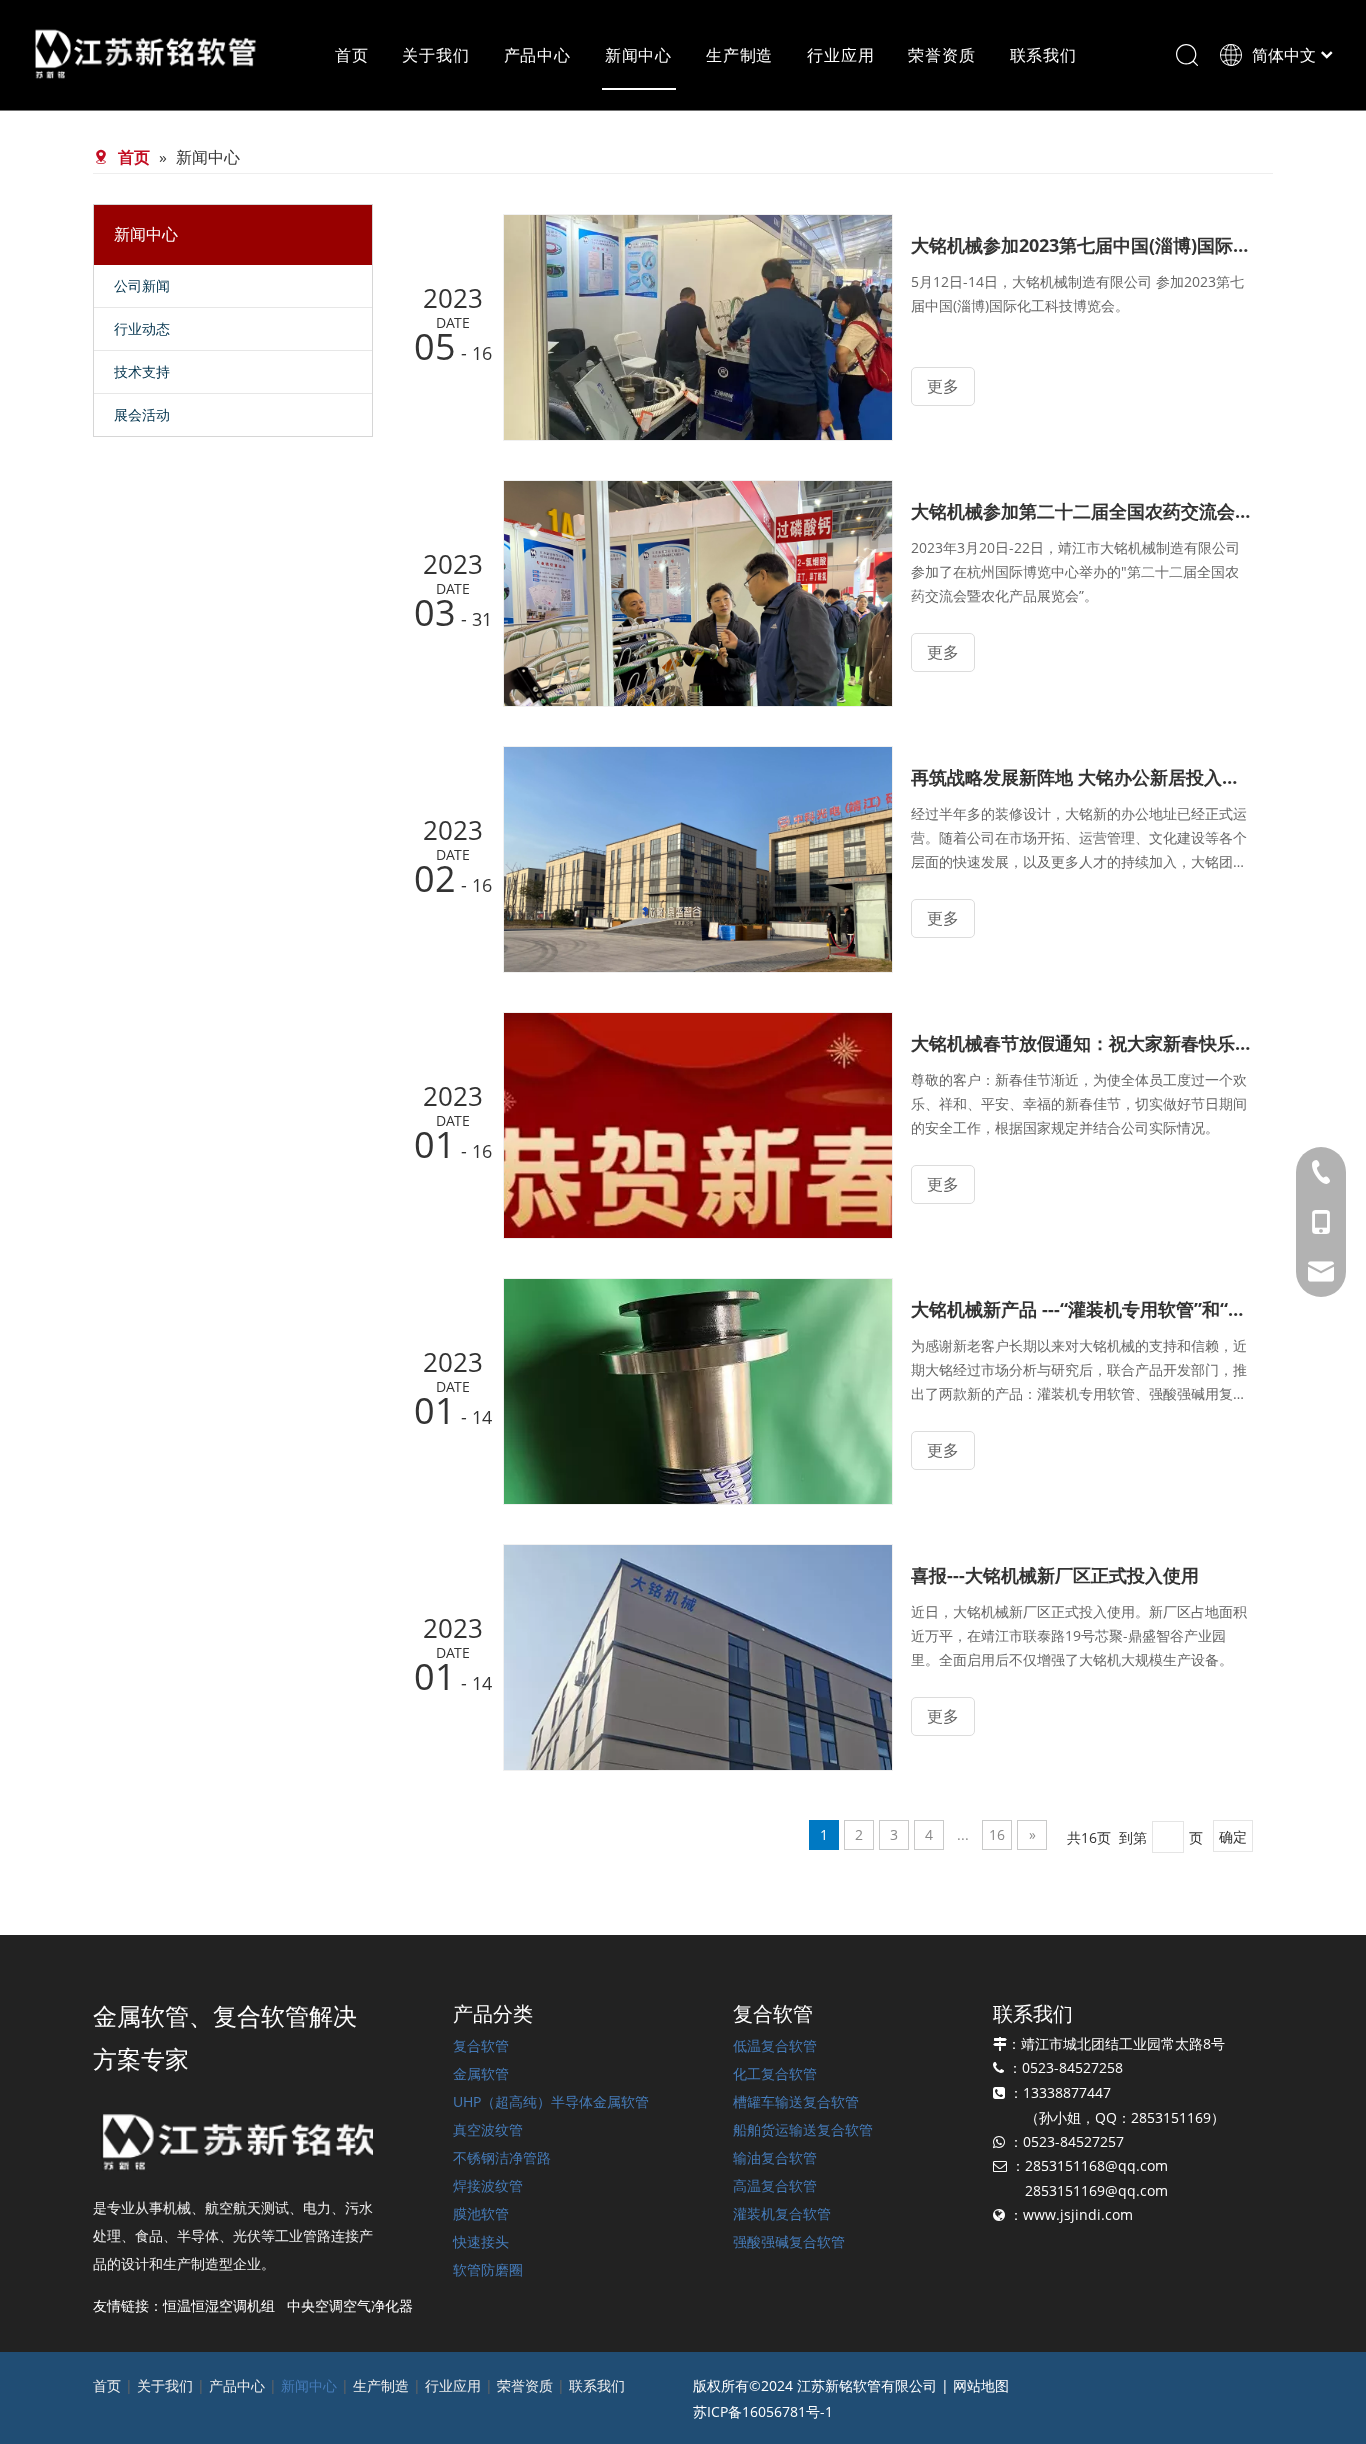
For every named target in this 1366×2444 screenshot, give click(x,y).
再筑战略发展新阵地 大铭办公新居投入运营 (1081, 777)
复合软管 (481, 2045)
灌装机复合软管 (782, 2213)
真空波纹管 (488, 2129)
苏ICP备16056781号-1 (763, 2411)
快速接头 (481, 2241)
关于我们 (435, 55)
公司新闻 (142, 285)
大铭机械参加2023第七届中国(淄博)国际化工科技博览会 (1081, 245)
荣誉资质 (941, 55)
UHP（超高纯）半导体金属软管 (551, 2101)
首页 (352, 55)
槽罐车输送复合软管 (796, 2101)
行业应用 (840, 55)
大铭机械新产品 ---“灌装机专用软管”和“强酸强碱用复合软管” (1081, 1309)
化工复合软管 (775, 2073)
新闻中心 (638, 55)
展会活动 (142, 414)
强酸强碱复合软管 (789, 2241)
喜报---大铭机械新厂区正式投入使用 (1055, 1575)
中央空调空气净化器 (350, 2305)
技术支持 (142, 371)
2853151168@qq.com (1096, 2165)
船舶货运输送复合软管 (803, 2129)
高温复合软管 (775, 2185)
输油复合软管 (775, 2157)
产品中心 (537, 55)
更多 (943, 386)
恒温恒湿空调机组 (219, 2305)
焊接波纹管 (488, 2185)
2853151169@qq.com (1096, 2190)
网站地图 (981, 2385)
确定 (1233, 1836)
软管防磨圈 (488, 2269)
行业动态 (142, 328)
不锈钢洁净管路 (502, 2157)
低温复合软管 (775, 2045)
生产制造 (739, 55)
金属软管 (481, 2073)
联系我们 (1043, 55)
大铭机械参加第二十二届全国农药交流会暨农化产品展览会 (1081, 511)
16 (997, 1834)
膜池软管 (481, 2213)
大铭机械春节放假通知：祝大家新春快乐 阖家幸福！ (1081, 1043)
